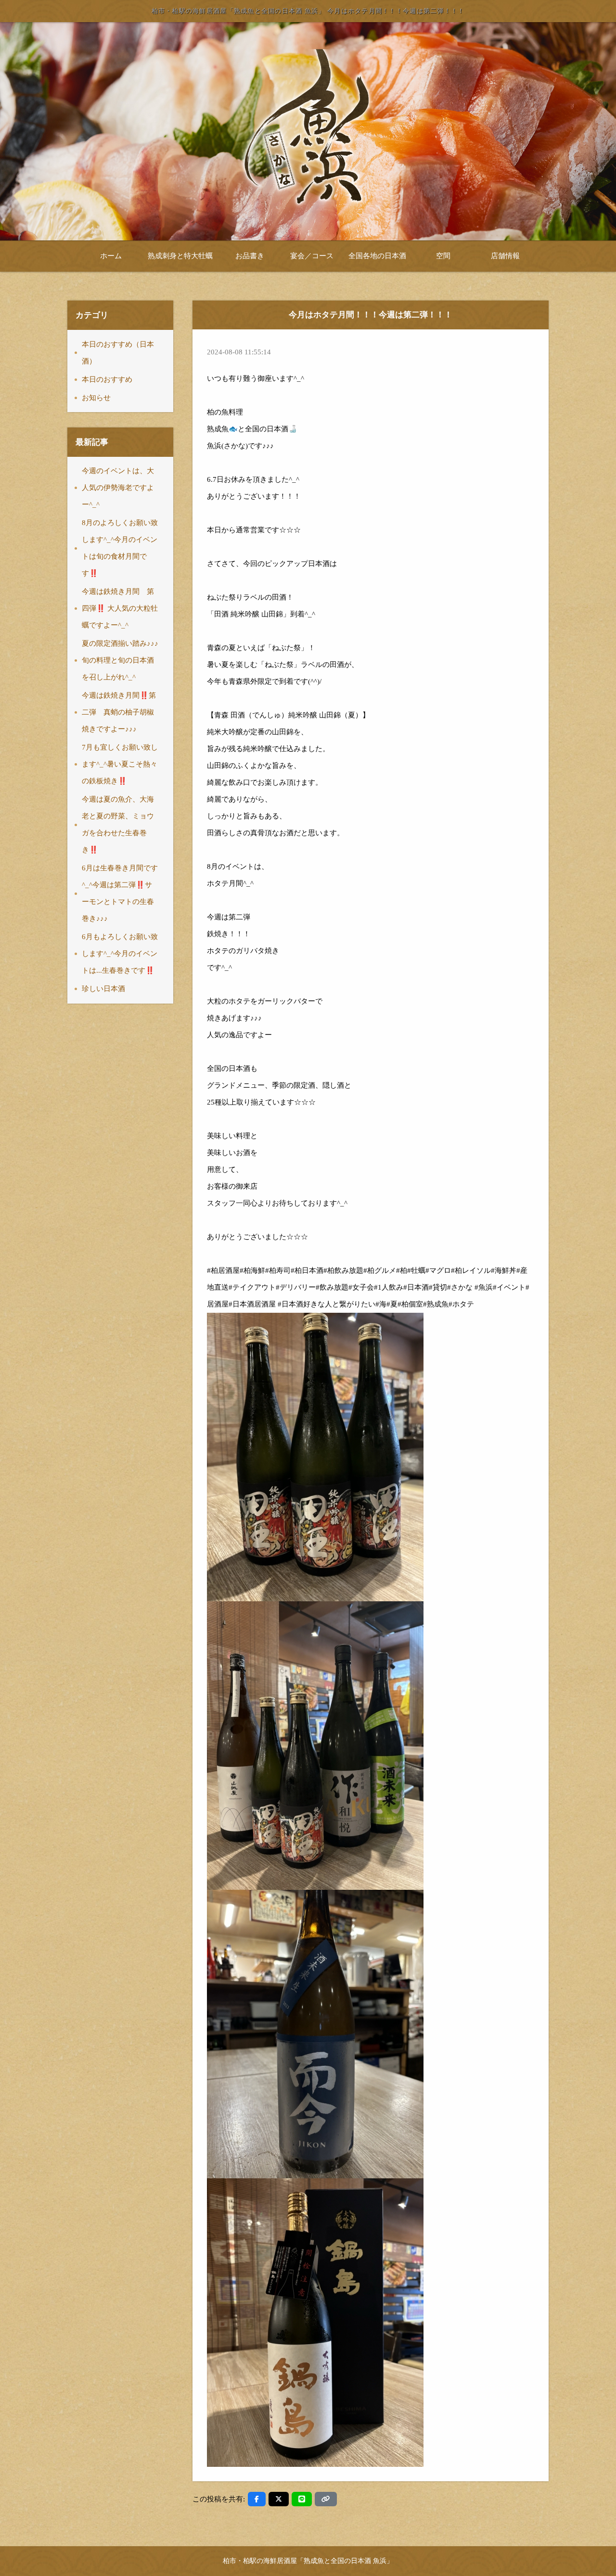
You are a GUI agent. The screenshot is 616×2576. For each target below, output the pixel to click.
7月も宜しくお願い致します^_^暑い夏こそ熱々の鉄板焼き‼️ (120, 764)
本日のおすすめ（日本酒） (118, 353)
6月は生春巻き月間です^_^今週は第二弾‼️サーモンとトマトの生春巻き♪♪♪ (120, 893)
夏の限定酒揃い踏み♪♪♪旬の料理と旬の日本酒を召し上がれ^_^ (120, 660)
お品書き (250, 256)
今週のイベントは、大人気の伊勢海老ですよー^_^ (118, 488)
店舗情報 (505, 256)
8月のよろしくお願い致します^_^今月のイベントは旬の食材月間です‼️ (120, 548)
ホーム (111, 256)
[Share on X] (279, 2499)
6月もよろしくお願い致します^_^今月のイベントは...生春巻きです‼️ (120, 954)
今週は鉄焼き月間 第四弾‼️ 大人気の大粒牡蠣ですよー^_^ (120, 608)
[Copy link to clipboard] (326, 2499)
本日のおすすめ (107, 379)
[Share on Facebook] (257, 2499)
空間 (443, 256)
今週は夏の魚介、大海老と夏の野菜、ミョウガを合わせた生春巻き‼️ (118, 824)
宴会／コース (312, 256)
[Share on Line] (302, 2499)
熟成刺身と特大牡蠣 (180, 256)
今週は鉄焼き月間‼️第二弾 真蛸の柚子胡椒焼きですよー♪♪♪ (119, 712)
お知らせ (96, 398)
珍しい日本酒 (103, 989)
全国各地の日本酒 (377, 256)
